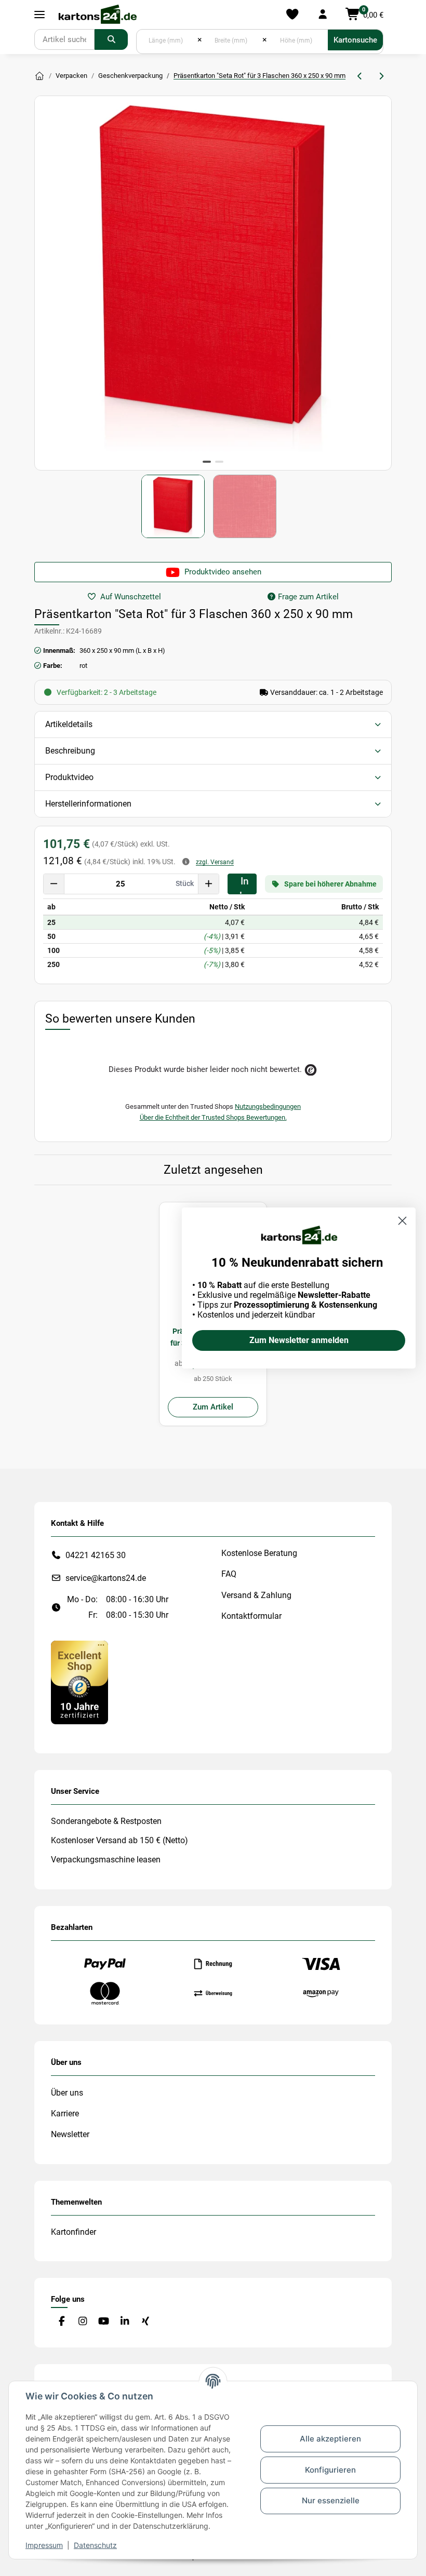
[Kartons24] (97, 15)
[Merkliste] (292, 15)
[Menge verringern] (54, 884)
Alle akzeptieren (330, 2439)
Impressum (44, 2545)
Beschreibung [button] (70, 751)
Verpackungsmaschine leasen (106, 1860)
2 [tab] (219, 462)
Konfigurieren (330, 2470)
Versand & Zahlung (256, 1595)
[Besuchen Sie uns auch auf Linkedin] (124, 2322)
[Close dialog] (402, 1221)
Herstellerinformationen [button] (88, 804)
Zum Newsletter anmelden (299, 1340)
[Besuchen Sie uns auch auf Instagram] (82, 2322)
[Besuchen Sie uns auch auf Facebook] (62, 2322)
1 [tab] (207, 462)
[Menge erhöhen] (208, 884)
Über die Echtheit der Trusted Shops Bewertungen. (213, 1117)
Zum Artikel (213, 1407)
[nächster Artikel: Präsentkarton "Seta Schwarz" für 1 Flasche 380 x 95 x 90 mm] (381, 76)
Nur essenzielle (331, 2500)
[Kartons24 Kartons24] (39, 76)
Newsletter (70, 2134)
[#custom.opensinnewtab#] (79, 1682)
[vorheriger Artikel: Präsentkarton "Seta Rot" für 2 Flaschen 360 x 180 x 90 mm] (360, 76)
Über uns (67, 2093)
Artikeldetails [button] (69, 724)
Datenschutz (95, 2545)
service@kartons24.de (106, 1578)
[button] (322, 15)
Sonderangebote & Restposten (106, 1821)
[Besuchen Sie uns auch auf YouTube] (104, 2322)
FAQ (229, 1574)
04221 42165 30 (96, 1555)
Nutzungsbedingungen (268, 1106)
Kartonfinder (74, 2232)
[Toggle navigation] (39, 15)
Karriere (65, 2114)
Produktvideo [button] (69, 777)
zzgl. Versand (215, 862)
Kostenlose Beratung (259, 1553)
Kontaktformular (251, 1616)
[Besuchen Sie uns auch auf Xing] (146, 2322)
